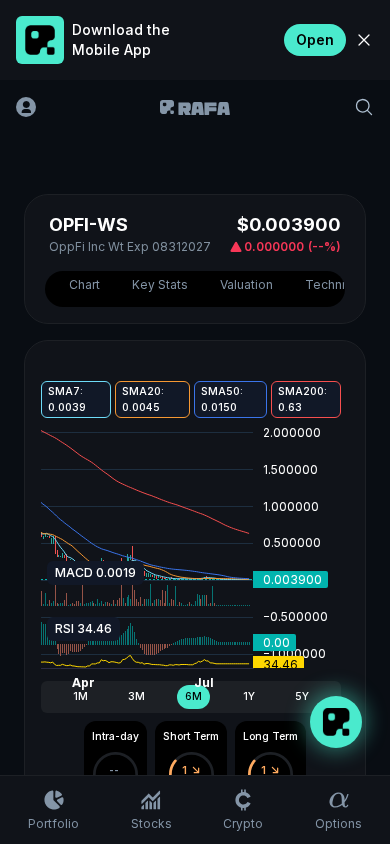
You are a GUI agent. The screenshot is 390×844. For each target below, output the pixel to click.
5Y (302, 696)
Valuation (246, 284)
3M (136, 696)
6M (193, 696)
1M (80, 696)
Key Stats (160, 284)
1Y (249, 696)
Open (315, 39)
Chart (84, 284)
